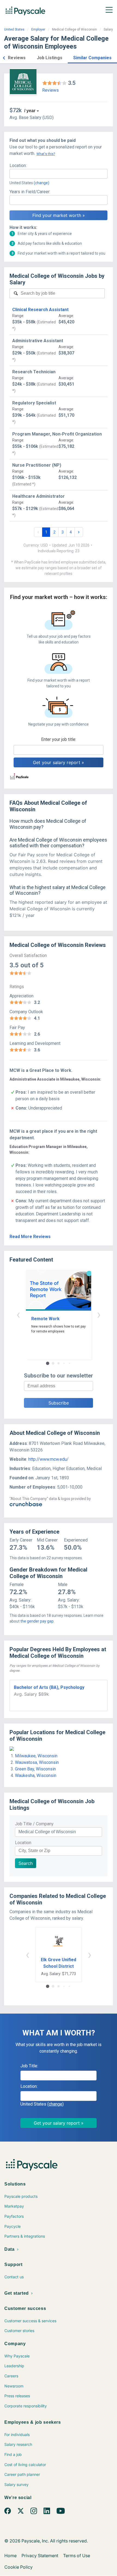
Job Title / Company (34, 1824)
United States (14, 29)
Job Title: (29, 2066)
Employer (38, 29)
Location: (18, 166)
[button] (4, 57)
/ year (30, 111)
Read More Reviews (30, 1237)
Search (26, 1863)
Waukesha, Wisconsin (36, 1776)
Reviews (50, 90)
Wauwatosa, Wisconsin (37, 1762)
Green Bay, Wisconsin (35, 1769)
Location (23, 1843)
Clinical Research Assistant (40, 310)
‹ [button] (18, 1314)
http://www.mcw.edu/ (48, 1459)
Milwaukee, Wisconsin (36, 1756)
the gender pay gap (37, 1621)
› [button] (99, 1314)
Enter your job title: (59, 739)
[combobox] (59, 174)
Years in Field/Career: (30, 192)
